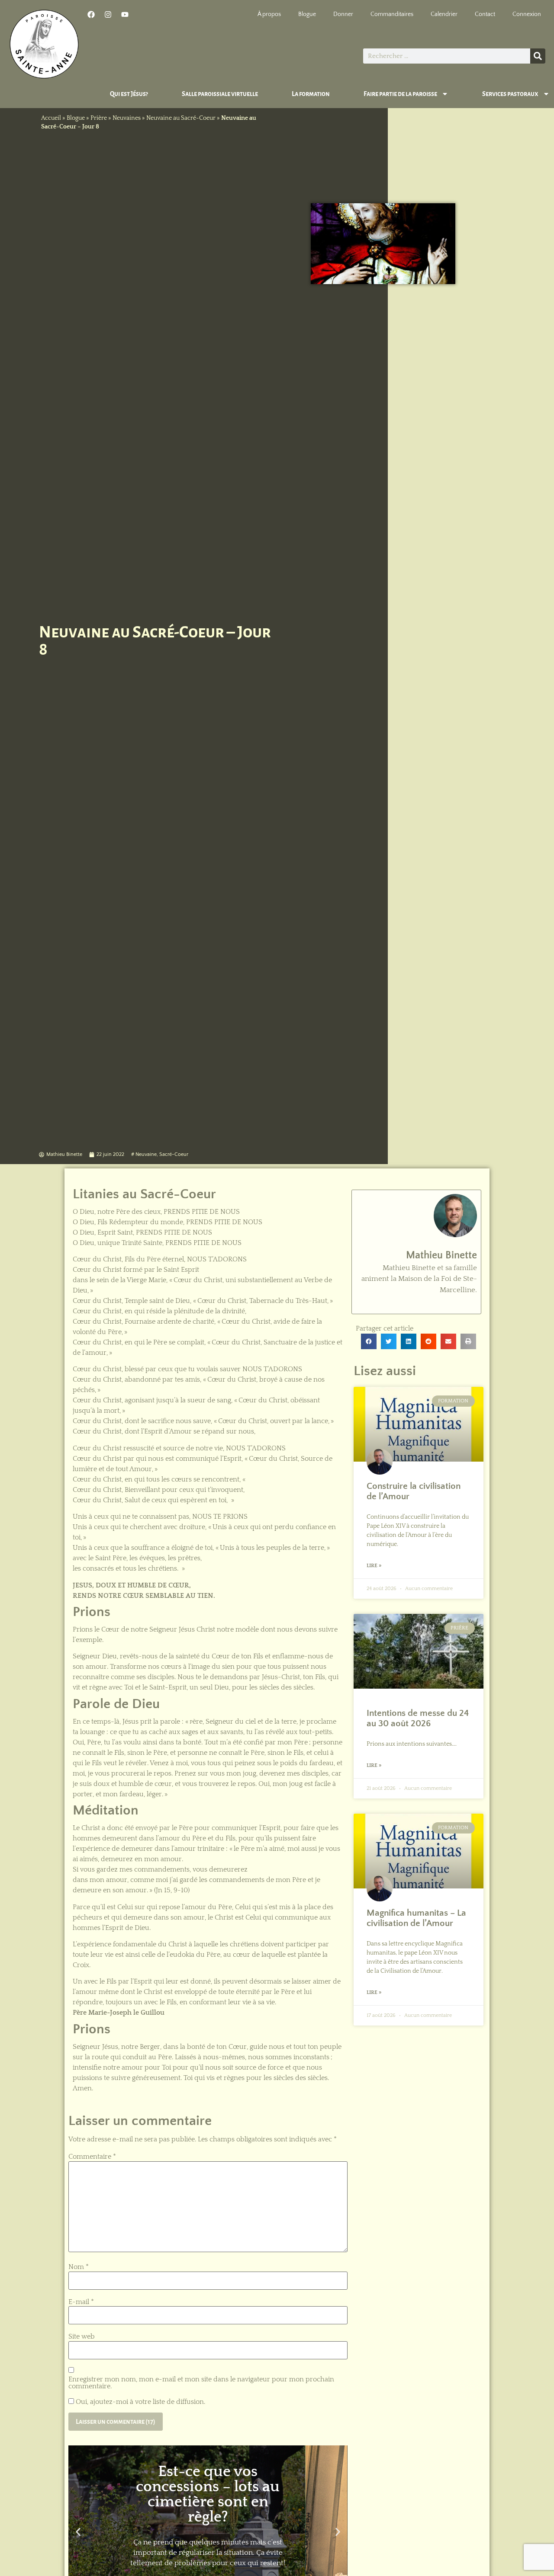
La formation (311, 94)
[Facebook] (91, 14)
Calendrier (444, 14)
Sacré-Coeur (174, 1154)
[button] (78, 2532)
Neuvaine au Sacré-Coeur (181, 118)
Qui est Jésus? (129, 94)
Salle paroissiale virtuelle (220, 94)
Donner (343, 14)
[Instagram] (108, 14)
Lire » (374, 1566)
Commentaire (92, 2157)
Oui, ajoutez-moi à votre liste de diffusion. (140, 2402)
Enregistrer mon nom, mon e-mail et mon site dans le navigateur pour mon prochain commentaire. (201, 2383)
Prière (99, 118)
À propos (269, 14)
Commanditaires (392, 14)
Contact (485, 14)
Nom (79, 2267)
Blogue (307, 14)
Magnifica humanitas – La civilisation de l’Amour (416, 1918)
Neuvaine (146, 1154)
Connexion (527, 14)
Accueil (51, 118)
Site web (82, 2336)
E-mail (81, 2302)
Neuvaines (127, 118)
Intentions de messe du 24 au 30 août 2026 (418, 1718)
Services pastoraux (510, 94)
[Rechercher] (538, 56)
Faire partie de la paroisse (400, 94)
